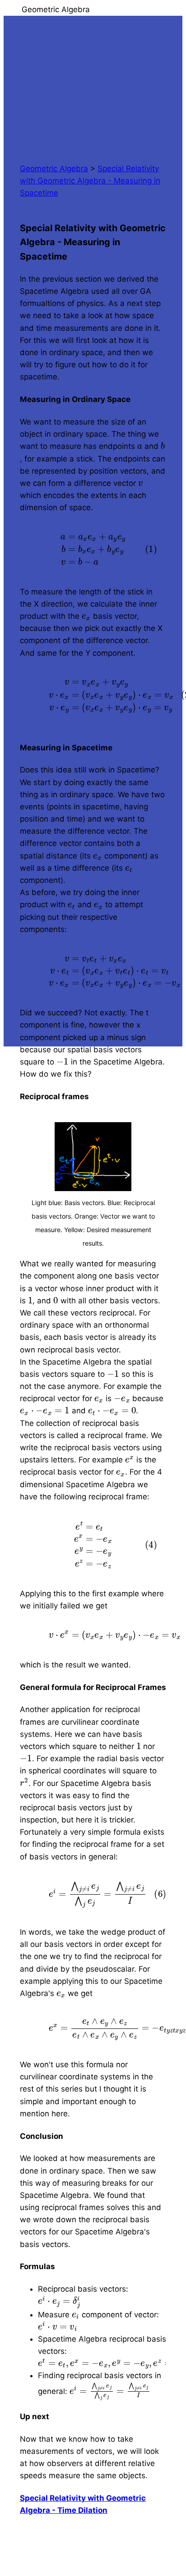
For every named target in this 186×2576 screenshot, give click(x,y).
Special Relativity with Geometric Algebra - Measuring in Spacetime (90, 181)
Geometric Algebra (54, 169)
